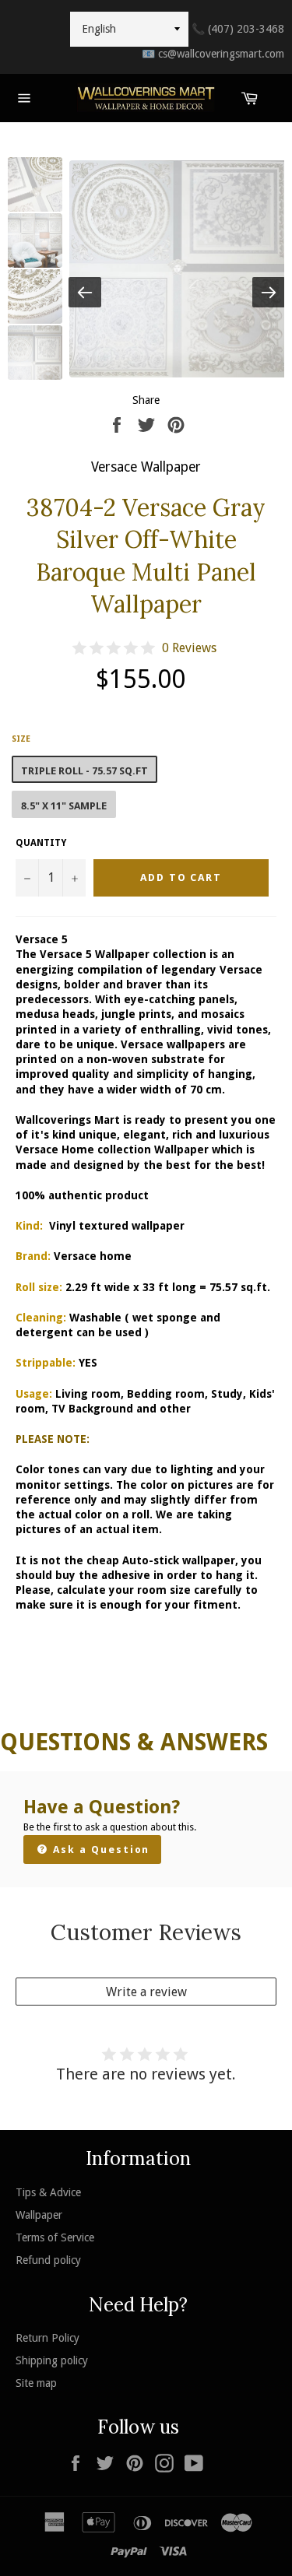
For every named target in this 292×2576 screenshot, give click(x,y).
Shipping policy (52, 2360)
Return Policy (47, 2338)
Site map (36, 2383)
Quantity (41, 843)
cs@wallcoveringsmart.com (213, 54)
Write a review (146, 1992)
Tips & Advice (48, 2192)
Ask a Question (99, 1850)
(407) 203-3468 (238, 29)
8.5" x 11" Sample (64, 806)
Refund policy (48, 2260)
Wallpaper (39, 2215)
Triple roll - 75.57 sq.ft (84, 771)
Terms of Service (55, 2237)
